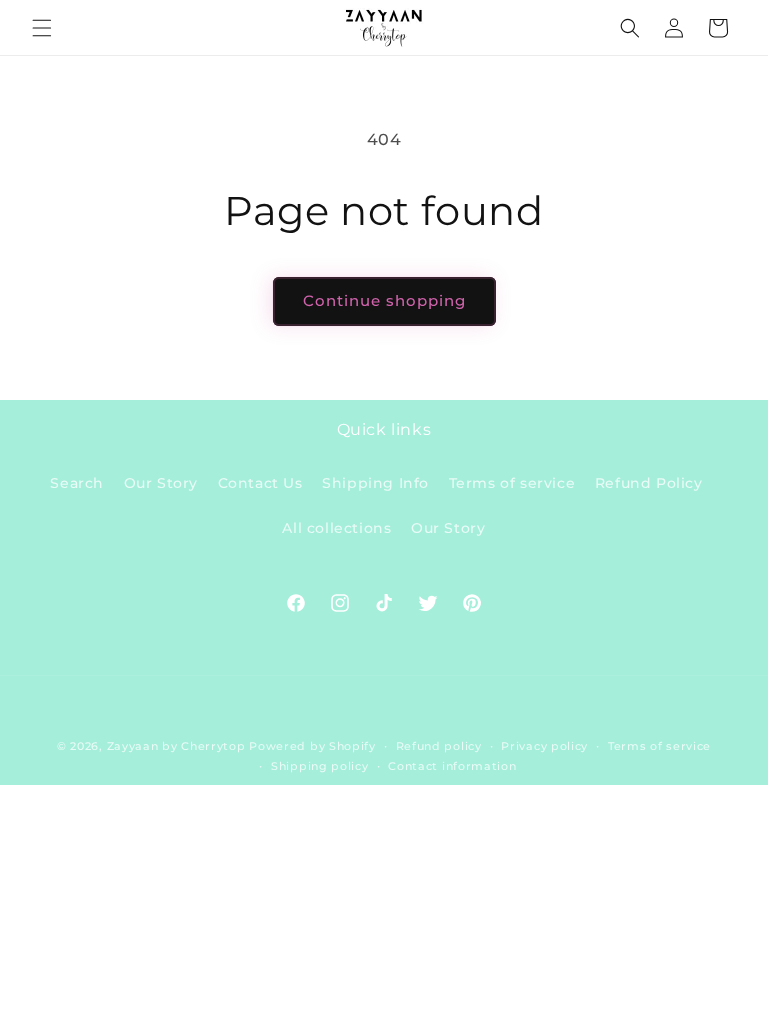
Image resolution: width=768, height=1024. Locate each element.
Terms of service (512, 483)
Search (77, 483)
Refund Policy (649, 483)
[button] (42, 28)
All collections (336, 528)
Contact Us (260, 483)
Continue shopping (384, 300)
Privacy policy (544, 746)
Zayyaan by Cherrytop (176, 746)
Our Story (161, 483)
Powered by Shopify (312, 746)
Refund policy (439, 746)
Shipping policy (320, 766)
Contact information (452, 766)
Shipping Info (375, 483)
